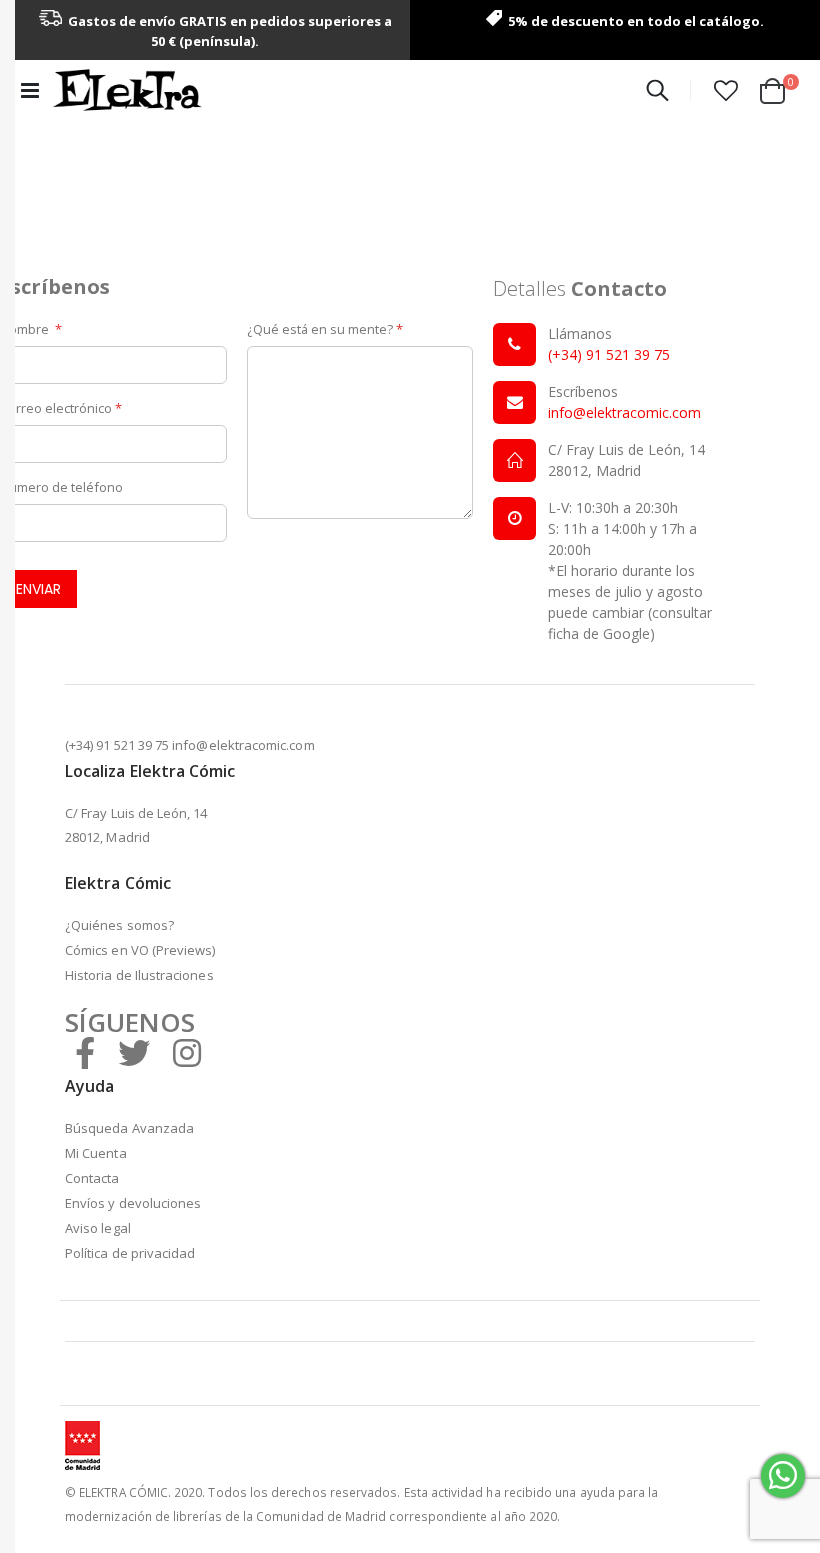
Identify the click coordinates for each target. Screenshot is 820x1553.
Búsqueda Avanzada (129, 1128)
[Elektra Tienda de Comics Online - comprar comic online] (127, 90)
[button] (725, 90)
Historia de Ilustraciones (139, 975)
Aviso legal (98, 1228)
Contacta (92, 1178)
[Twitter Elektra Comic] (134, 1052)
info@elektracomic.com (624, 412)
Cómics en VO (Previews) (140, 950)
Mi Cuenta (96, 1153)
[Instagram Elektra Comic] (187, 1052)
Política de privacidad (130, 1253)
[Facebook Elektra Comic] (85, 1052)
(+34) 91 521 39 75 (609, 354)
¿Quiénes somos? (119, 925)
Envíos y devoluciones (133, 1203)
